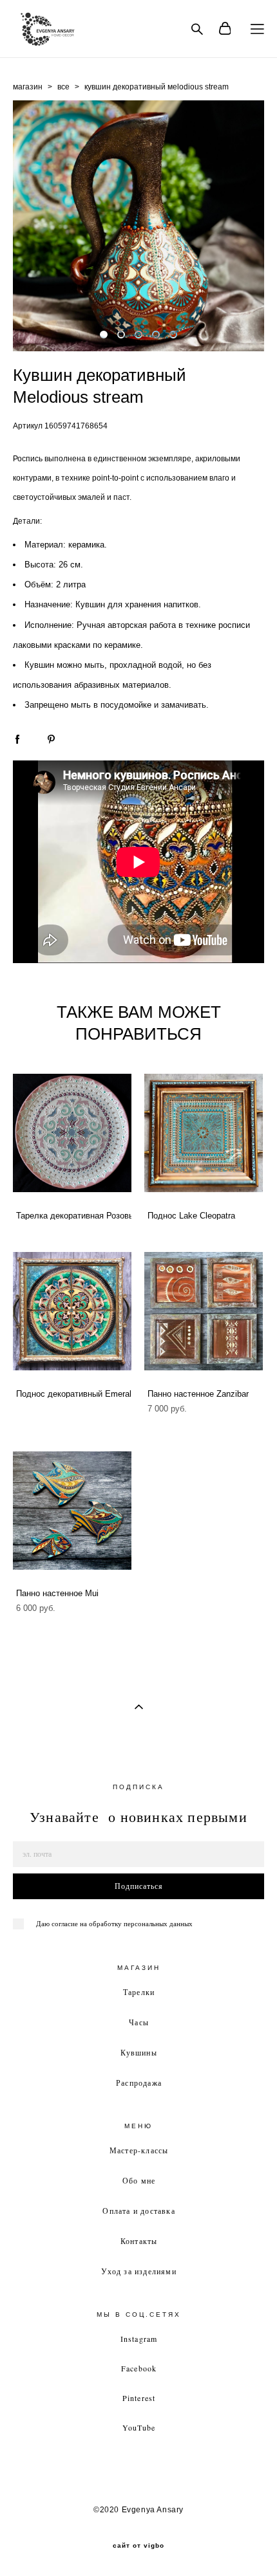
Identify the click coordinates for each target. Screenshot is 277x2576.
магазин (28, 87)
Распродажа (139, 2083)
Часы (139, 2022)
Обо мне (139, 2180)
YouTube (139, 2427)
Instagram (139, 2339)
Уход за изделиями (138, 2271)
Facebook (139, 2368)
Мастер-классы (139, 2150)
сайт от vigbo (138, 2546)
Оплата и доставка (138, 2211)
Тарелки (139, 1992)
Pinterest (139, 2398)
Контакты (139, 2241)
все (63, 87)
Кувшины (138, 2052)
